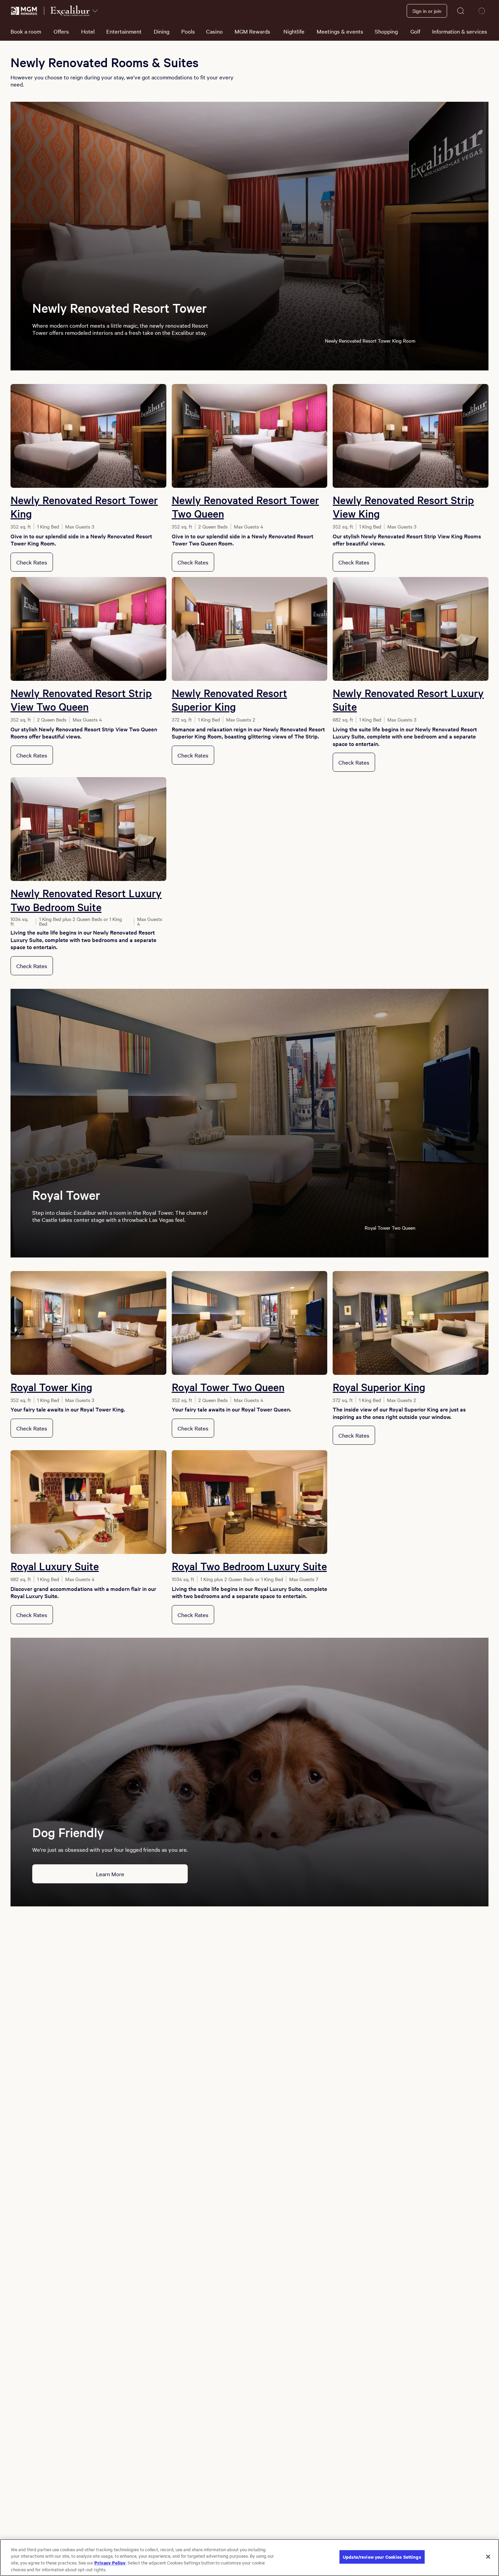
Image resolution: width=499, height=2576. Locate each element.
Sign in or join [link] (427, 11)
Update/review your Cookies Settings (382, 2557)
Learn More (110, 1874)
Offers (61, 31)
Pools (188, 31)
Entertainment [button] (124, 31)
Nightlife (294, 31)
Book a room (26, 31)
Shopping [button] (386, 31)
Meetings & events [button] (340, 31)
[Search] (461, 11)
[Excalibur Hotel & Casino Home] (70, 11)
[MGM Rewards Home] (24, 11)
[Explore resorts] (95, 11)
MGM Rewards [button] (252, 31)
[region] (249, 2558)
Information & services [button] (460, 31)
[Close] (488, 2557)
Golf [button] (415, 31)
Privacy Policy (110, 2562)
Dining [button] (162, 31)
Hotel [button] (88, 31)
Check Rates (32, 562)
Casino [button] (214, 31)
